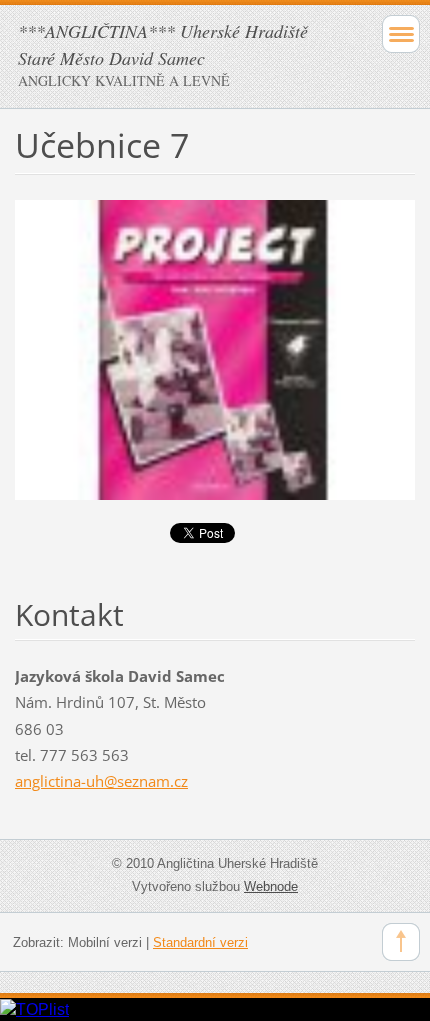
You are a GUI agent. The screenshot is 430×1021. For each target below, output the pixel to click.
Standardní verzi (200, 942)
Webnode (271, 886)
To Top (401, 942)
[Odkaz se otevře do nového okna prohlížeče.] (215, 348)
